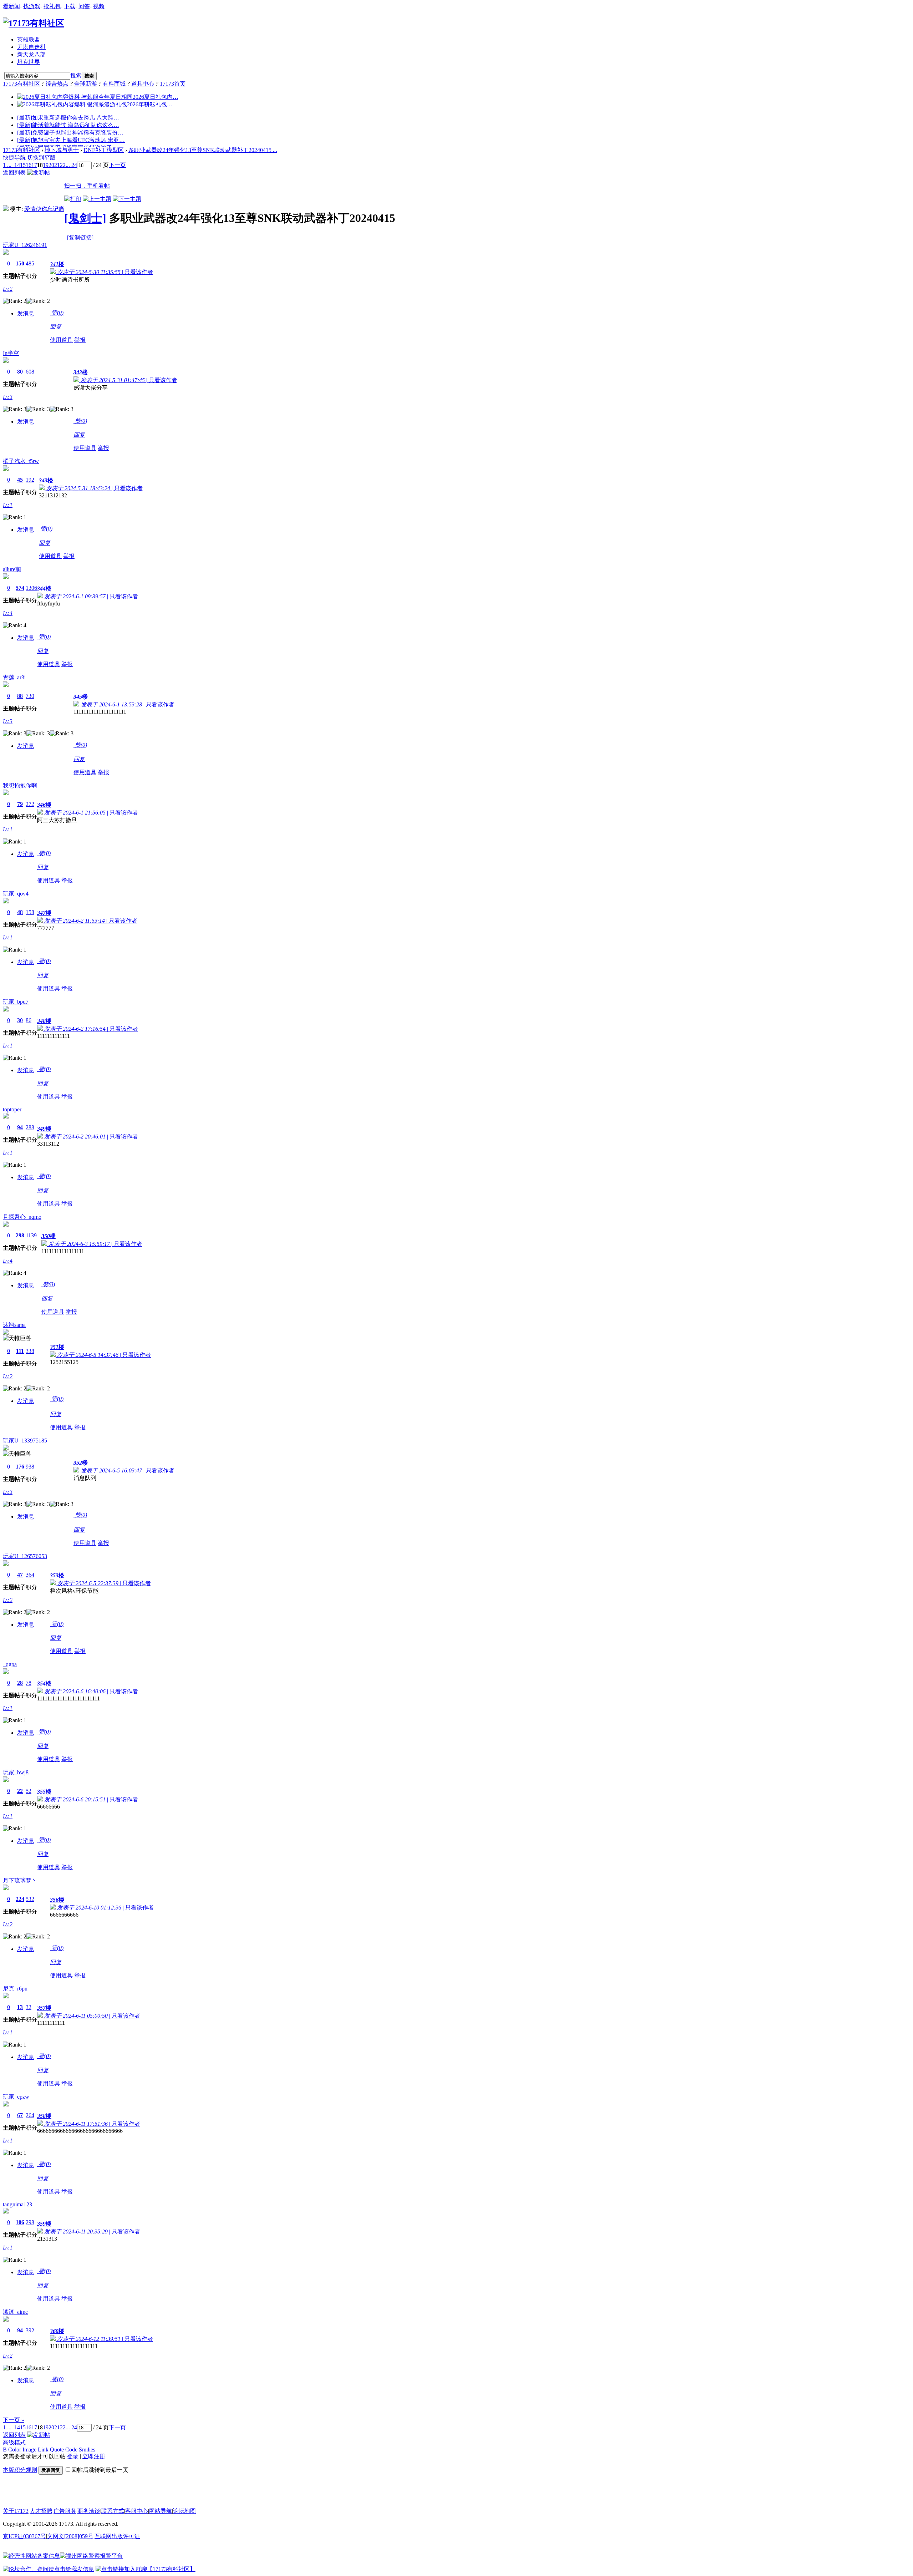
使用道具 (61, 340)
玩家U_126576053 (25, 1556)
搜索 (76, 75)
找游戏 (32, 6)
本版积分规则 (20, 2470)
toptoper (12, 1109)
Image (29, 2450)
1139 (31, 1235)
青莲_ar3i (14, 677)
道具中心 (143, 84)
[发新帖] (39, 173)
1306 (31, 588)
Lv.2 (8, 289)
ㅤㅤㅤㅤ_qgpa (10, 1664)
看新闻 (11, 6)
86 (29, 1020)
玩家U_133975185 (25, 1441)
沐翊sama (14, 1325)
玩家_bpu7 (16, 1002)
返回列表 (14, 173)
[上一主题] (97, 199)
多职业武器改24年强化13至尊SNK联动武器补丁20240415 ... (203, 150)
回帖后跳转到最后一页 (100, 2470)
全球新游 (86, 84)
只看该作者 (139, 272)
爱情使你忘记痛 (44, 209)
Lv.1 (8, 505)
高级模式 (14, 2442)
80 (20, 372)
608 (30, 372)
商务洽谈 (89, 2511)
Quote (57, 2450)
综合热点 (57, 84)
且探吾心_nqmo (22, 1217)
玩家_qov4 (16, 894)
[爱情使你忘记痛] (6, 209)
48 (20, 912)
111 (20, 1351)
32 (29, 2007)
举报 (80, 340)
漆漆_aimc (15, 2312)
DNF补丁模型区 (104, 150)
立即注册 (94, 2456)
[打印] (73, 199)
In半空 (11, 353)
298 (20, 1235)
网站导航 (160, 2511)
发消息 (26, 313)
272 (30, 804)
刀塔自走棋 (31, 47)
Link (43, 2450)
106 (20, 2222)
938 (30, 1467)
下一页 (117, 165)
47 (20, 1575)
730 (30, 696)
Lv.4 (8, 613)
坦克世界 (29, 62)
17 (34, 165)
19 (46, 165)
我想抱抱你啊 (20, 785)
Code (71, 2450)
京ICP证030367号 (24, 2536)
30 (20, 1020)
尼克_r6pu (15, 1989)
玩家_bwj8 (16, 1772)
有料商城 (114, 84)
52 (29, 1791)
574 (20, 588)
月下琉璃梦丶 (20, 1880)
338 (30, 1351)
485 (30, 263)
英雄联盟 (29, 39)
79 (20, 804)
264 (30, 2115)
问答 (84, 6)
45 (20, 480)
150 (20, 263)
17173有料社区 (21, 84)
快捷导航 (14, 158)
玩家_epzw (16, 2097)
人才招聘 (41, 2511)
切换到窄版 (41, 158)
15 (23, 165)
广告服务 (65, 2511)
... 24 (71, 165)
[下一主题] (127, 199)
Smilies (87, 2450)
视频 (99, 6)
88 (20, 696)
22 (63, 165)
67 (20, 2115)
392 (30, 2330)
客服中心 (137, 2511)
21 (57, 165)
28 (20, 1683)
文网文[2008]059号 (70, 2536)
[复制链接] (80, 237)
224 (20, 1899)
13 (20, 2007)
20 (51, 165)
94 (20, 1127)
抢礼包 (52, 6)
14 (17, 165)
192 (30, 480)
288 (30, 1127)
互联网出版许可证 (117, 2536)
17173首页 (173, 84)
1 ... (7, 165)
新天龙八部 (31, 54)
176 (20, 1467)
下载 (70, 6)
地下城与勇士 (62, 150)
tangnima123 (17, 2204)
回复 (56, 327)
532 (30, 1899)
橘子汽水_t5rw (21, 461)
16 (29, 165)
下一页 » (14, 2420)
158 (30, 912)
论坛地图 (184, 2511)
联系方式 (113, 2511)
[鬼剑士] (85, 218)
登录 (73, 2456)
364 (30, 1575)
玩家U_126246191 (25, 245)
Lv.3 (8, 397)
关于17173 (16, 2511)
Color (15, 2450)
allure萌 (12, 569)
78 (29, 1683)
